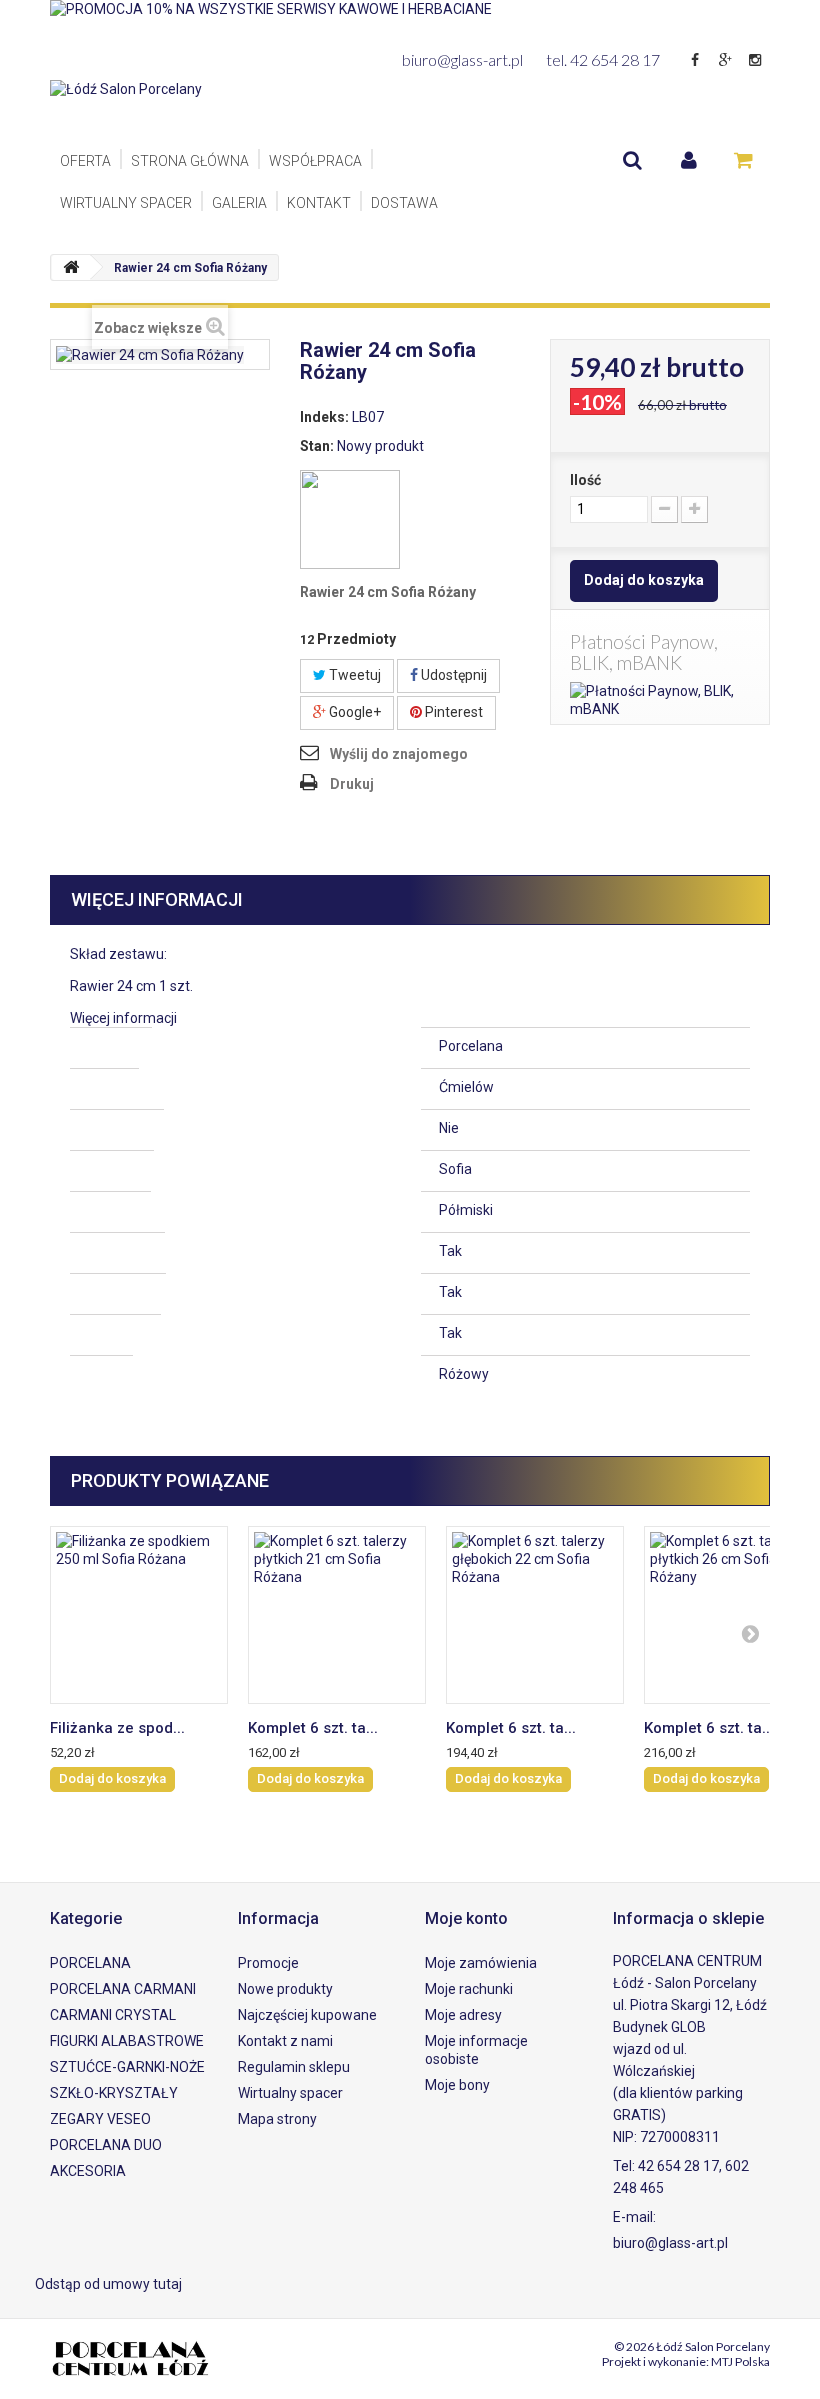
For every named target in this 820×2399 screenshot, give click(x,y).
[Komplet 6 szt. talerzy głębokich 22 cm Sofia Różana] (535, 1615)
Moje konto (466, 1918)
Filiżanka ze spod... (117, 1728)
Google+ (353, 712)
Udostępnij (452, 675)
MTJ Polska (740, 2361)
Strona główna (190, 161)
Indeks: (324, 417)
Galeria (239, 203)
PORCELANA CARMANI (123, 1989)
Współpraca (315, 161)
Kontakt (319, 203)
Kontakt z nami (285, 2041)
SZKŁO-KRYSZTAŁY (114, 2093)
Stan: (317, 446)
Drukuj (352, 784)
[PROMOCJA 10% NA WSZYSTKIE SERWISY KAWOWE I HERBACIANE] (410, 20)
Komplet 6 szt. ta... (313, 1728)
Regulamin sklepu (294, 2067)
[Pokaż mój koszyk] (743, 160)
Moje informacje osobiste (476, 2050)
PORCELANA (90, 1963)
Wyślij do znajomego (399, 754)
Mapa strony (277, 2119)
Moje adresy (463, 2015)
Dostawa (404, 203)
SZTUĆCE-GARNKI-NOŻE (127, 2067)
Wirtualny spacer (126, 203)
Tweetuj (353, 675)
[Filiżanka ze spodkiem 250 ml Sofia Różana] (139, 1615)
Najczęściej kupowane (307, 2015)
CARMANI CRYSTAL (113, 2015)
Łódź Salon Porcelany (713, 2346)
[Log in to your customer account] (689, 160)
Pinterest (452, 712)
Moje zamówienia (481, 1963)
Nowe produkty (285, 1989)
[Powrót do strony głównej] (71, 267)
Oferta (85, 161)
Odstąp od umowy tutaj (108, 2284)
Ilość (585, 480)
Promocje (268, 1963)
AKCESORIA (88, 2171)
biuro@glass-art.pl (462, 59)
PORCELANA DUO (106, 2145)
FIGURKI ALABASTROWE (127, 2041)
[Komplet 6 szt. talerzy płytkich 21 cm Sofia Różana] (337, 1615)
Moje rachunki (469, 1989)
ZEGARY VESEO (100, 2119)
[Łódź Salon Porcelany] (160, 107)
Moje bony (457, 2085)
